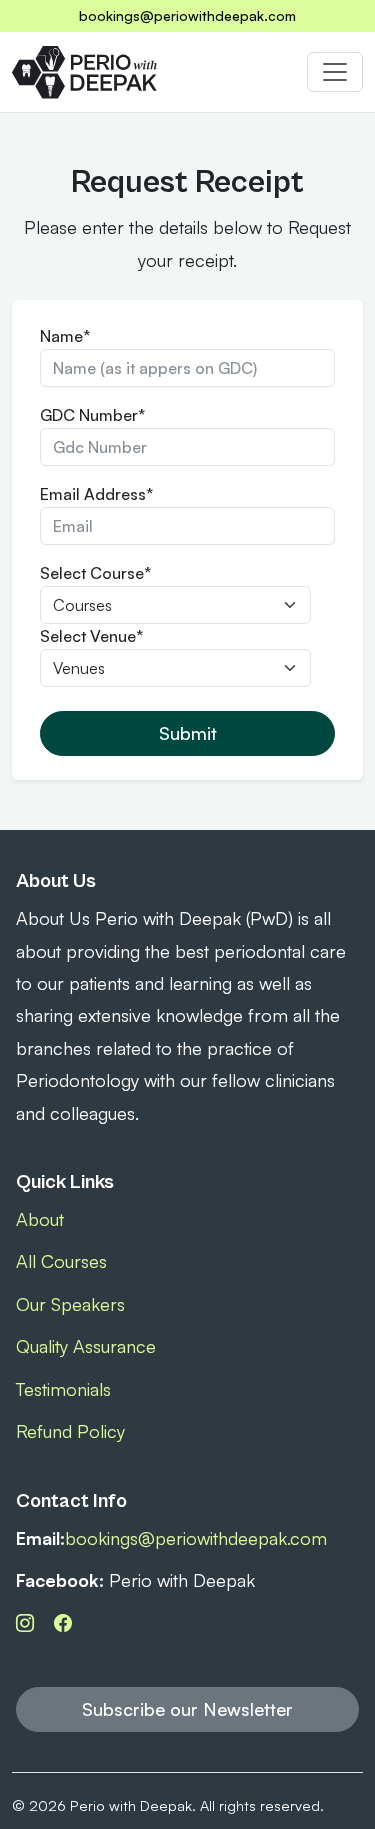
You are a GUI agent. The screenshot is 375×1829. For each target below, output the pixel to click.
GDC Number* (92, 415)
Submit (188, 733)
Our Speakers (70, 1304)
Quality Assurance (86, 1346)
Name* (65, 336)
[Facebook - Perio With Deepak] (63, 1622)
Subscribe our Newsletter (187, 1709)
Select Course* (95, 573)
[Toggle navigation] (335, 72)
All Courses (61, 1261)
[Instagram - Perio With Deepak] (27, 1622)
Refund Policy (70, 1431)
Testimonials (63, 1389)
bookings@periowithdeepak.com (187, 15)
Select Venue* (91, 636)
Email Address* (96, 494)
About (40, 1219)
